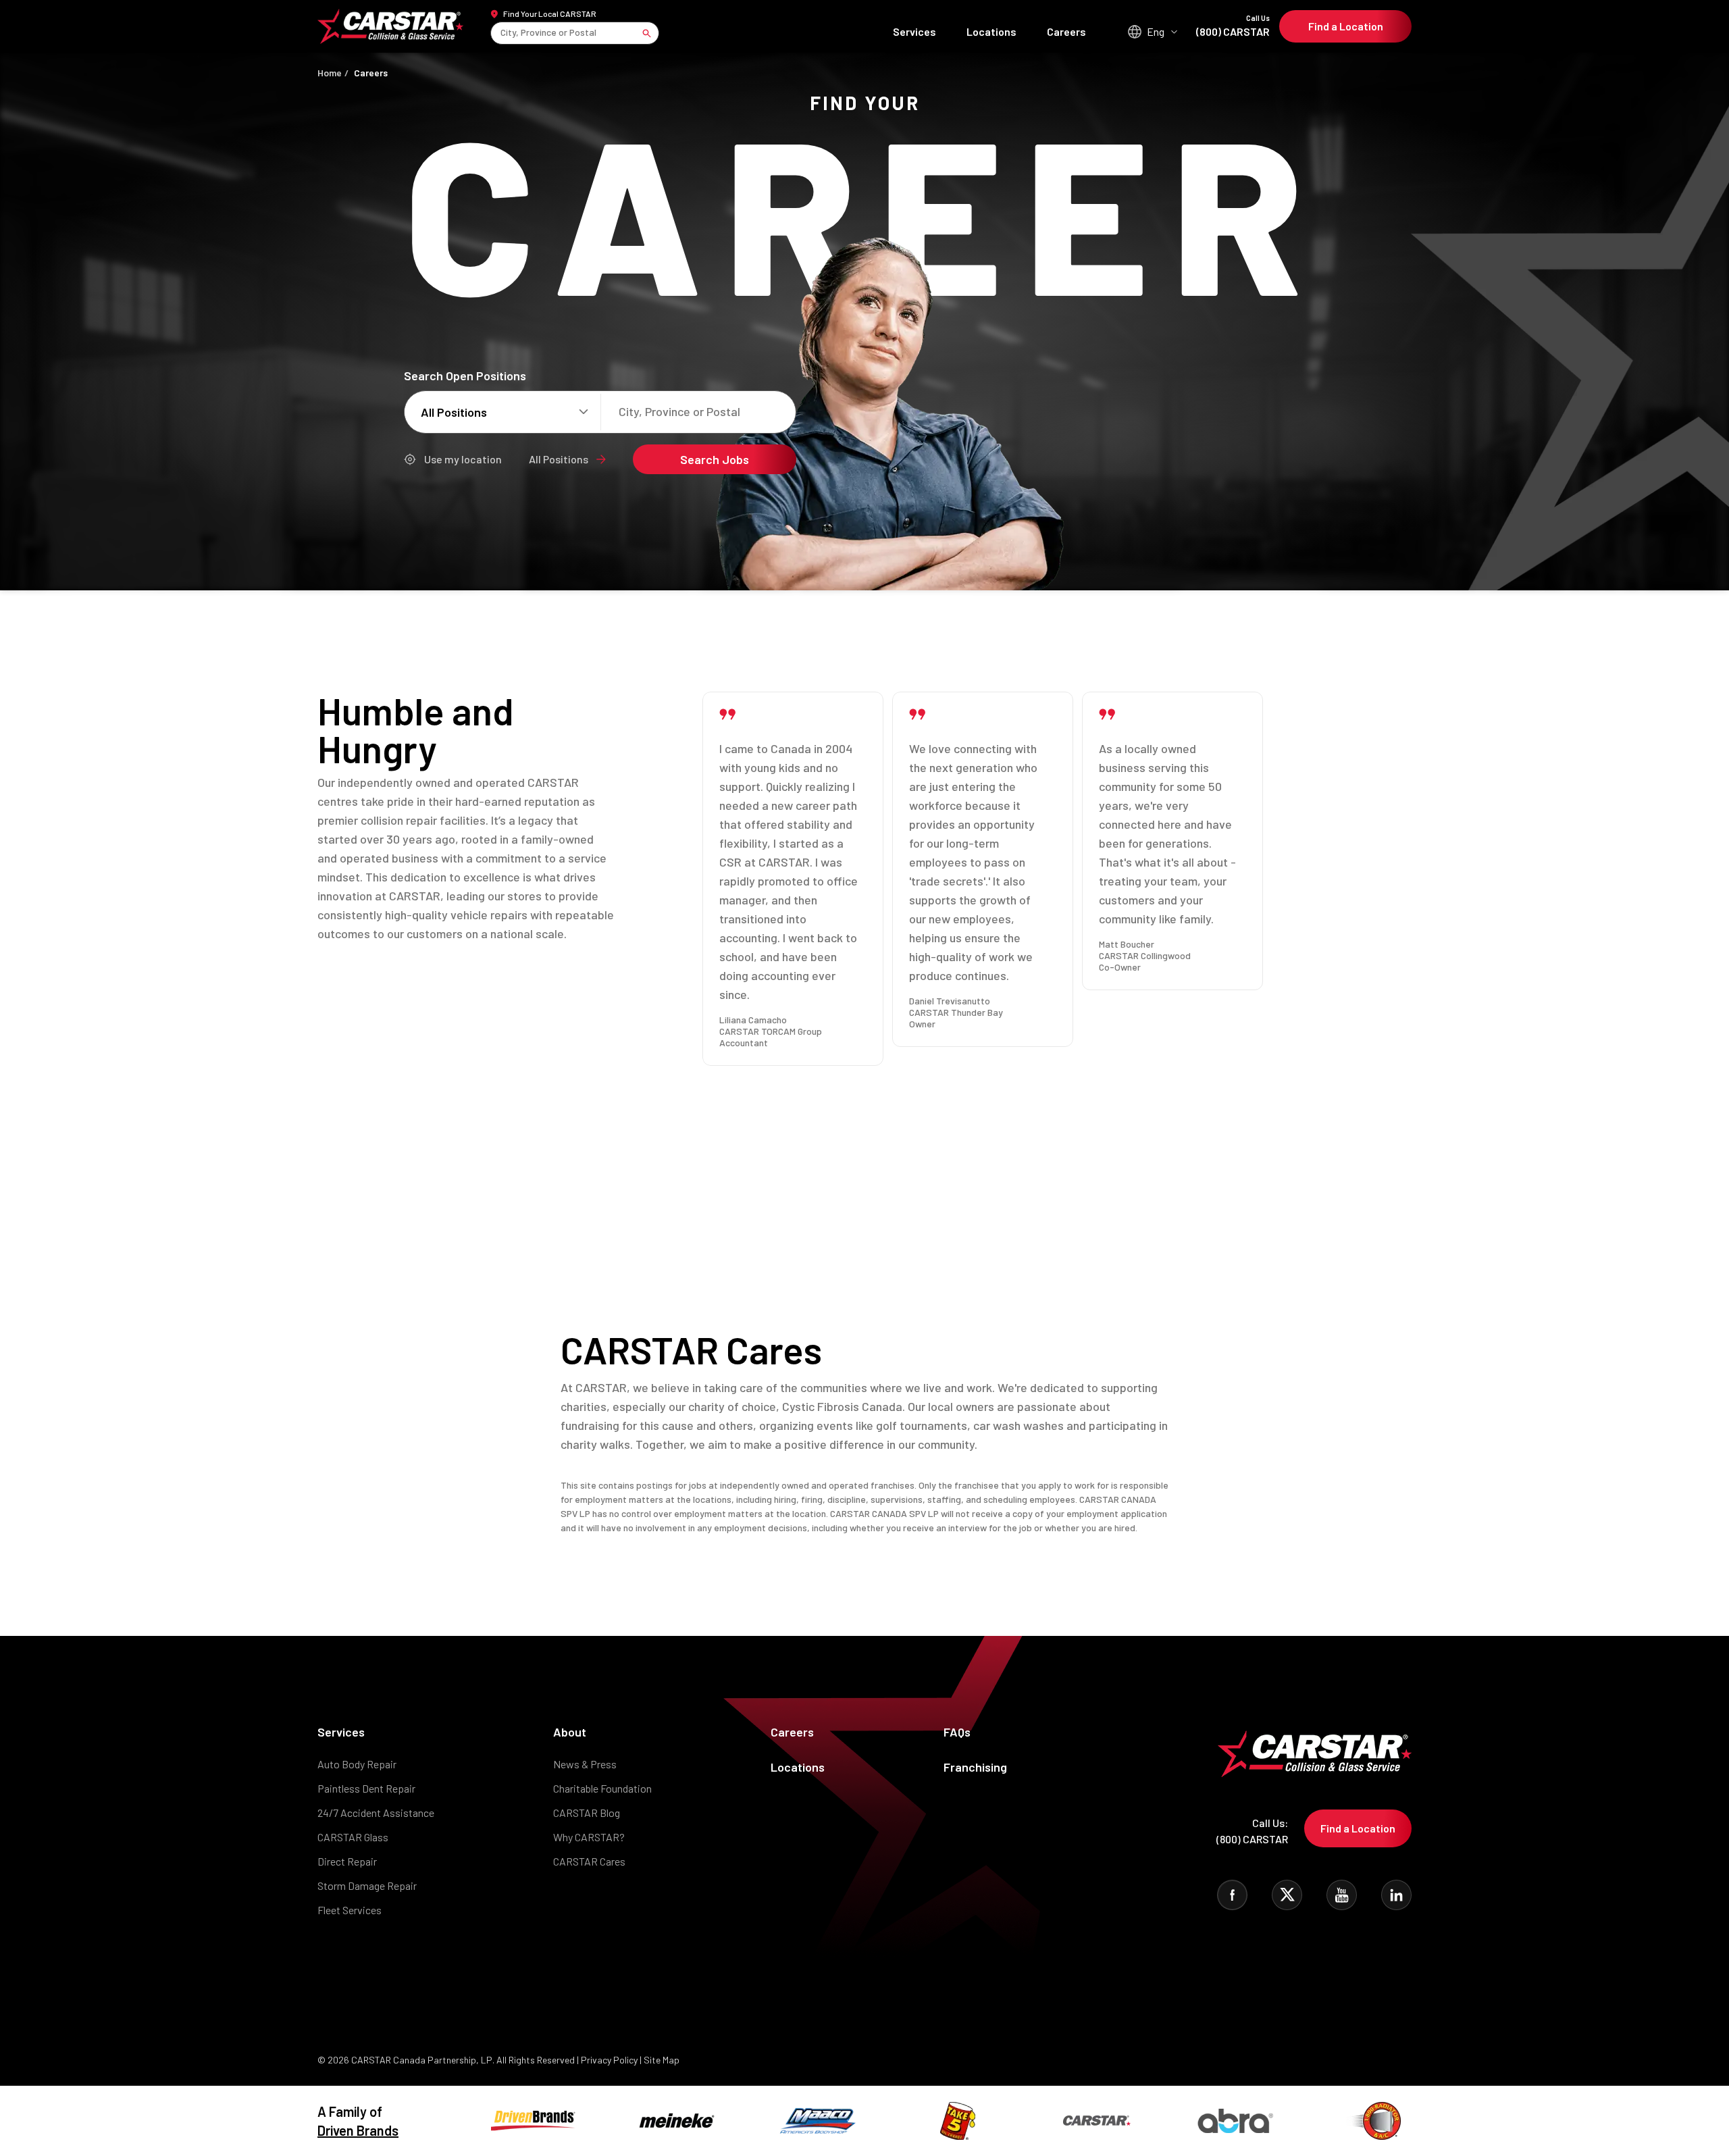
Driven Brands (358, 2130)
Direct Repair (347, 1861)
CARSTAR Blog (587, 1813)
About (570, 1732)
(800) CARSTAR (1233, 26)
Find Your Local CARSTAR (550, 14)
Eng (1156, 31)
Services (914, 31)
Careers (1066, 31)
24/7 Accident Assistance (376, 1813)
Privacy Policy (609, 2060)
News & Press (585, 1764)
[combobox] (501, 33)
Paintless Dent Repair (366, 1788)
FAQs (957, 1732)
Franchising (975, 1767)
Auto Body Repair (357, 1764)
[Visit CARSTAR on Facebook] (1232, 1895)
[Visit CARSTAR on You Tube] (1342, 1895)
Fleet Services (350, 1910)
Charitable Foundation (602, 1788)
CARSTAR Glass (353, 1837)
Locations (991, 31)
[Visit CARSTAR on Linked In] (1396, 1895)
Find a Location (1346, 26)
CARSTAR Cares (589, 1861)
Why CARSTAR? (589, 1837)
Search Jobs (715, 459)
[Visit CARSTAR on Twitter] (1287, 1895)
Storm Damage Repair (367, 1885)
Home (330, 73)
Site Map (662, 2060)
